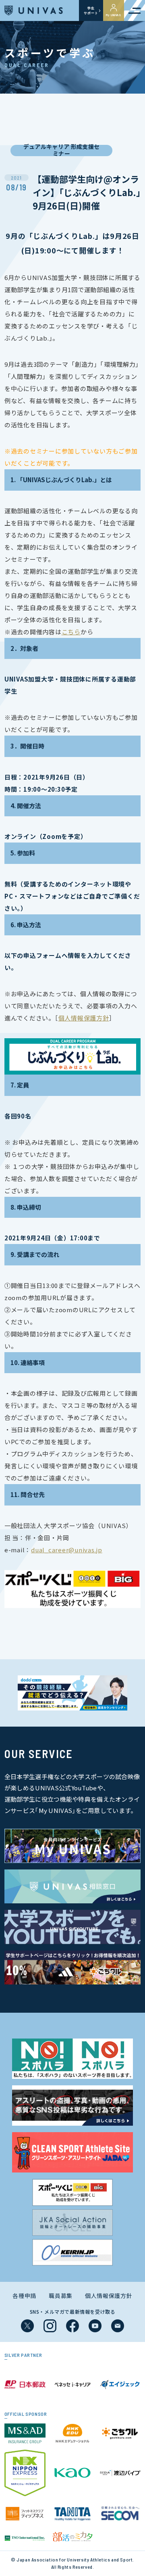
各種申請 (24, 2296)
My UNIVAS (114, 15)
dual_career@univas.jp (67, 1550)
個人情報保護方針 (109, 2296)
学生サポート (91, 10)
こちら (71, 632)
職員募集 (61, 2296)
